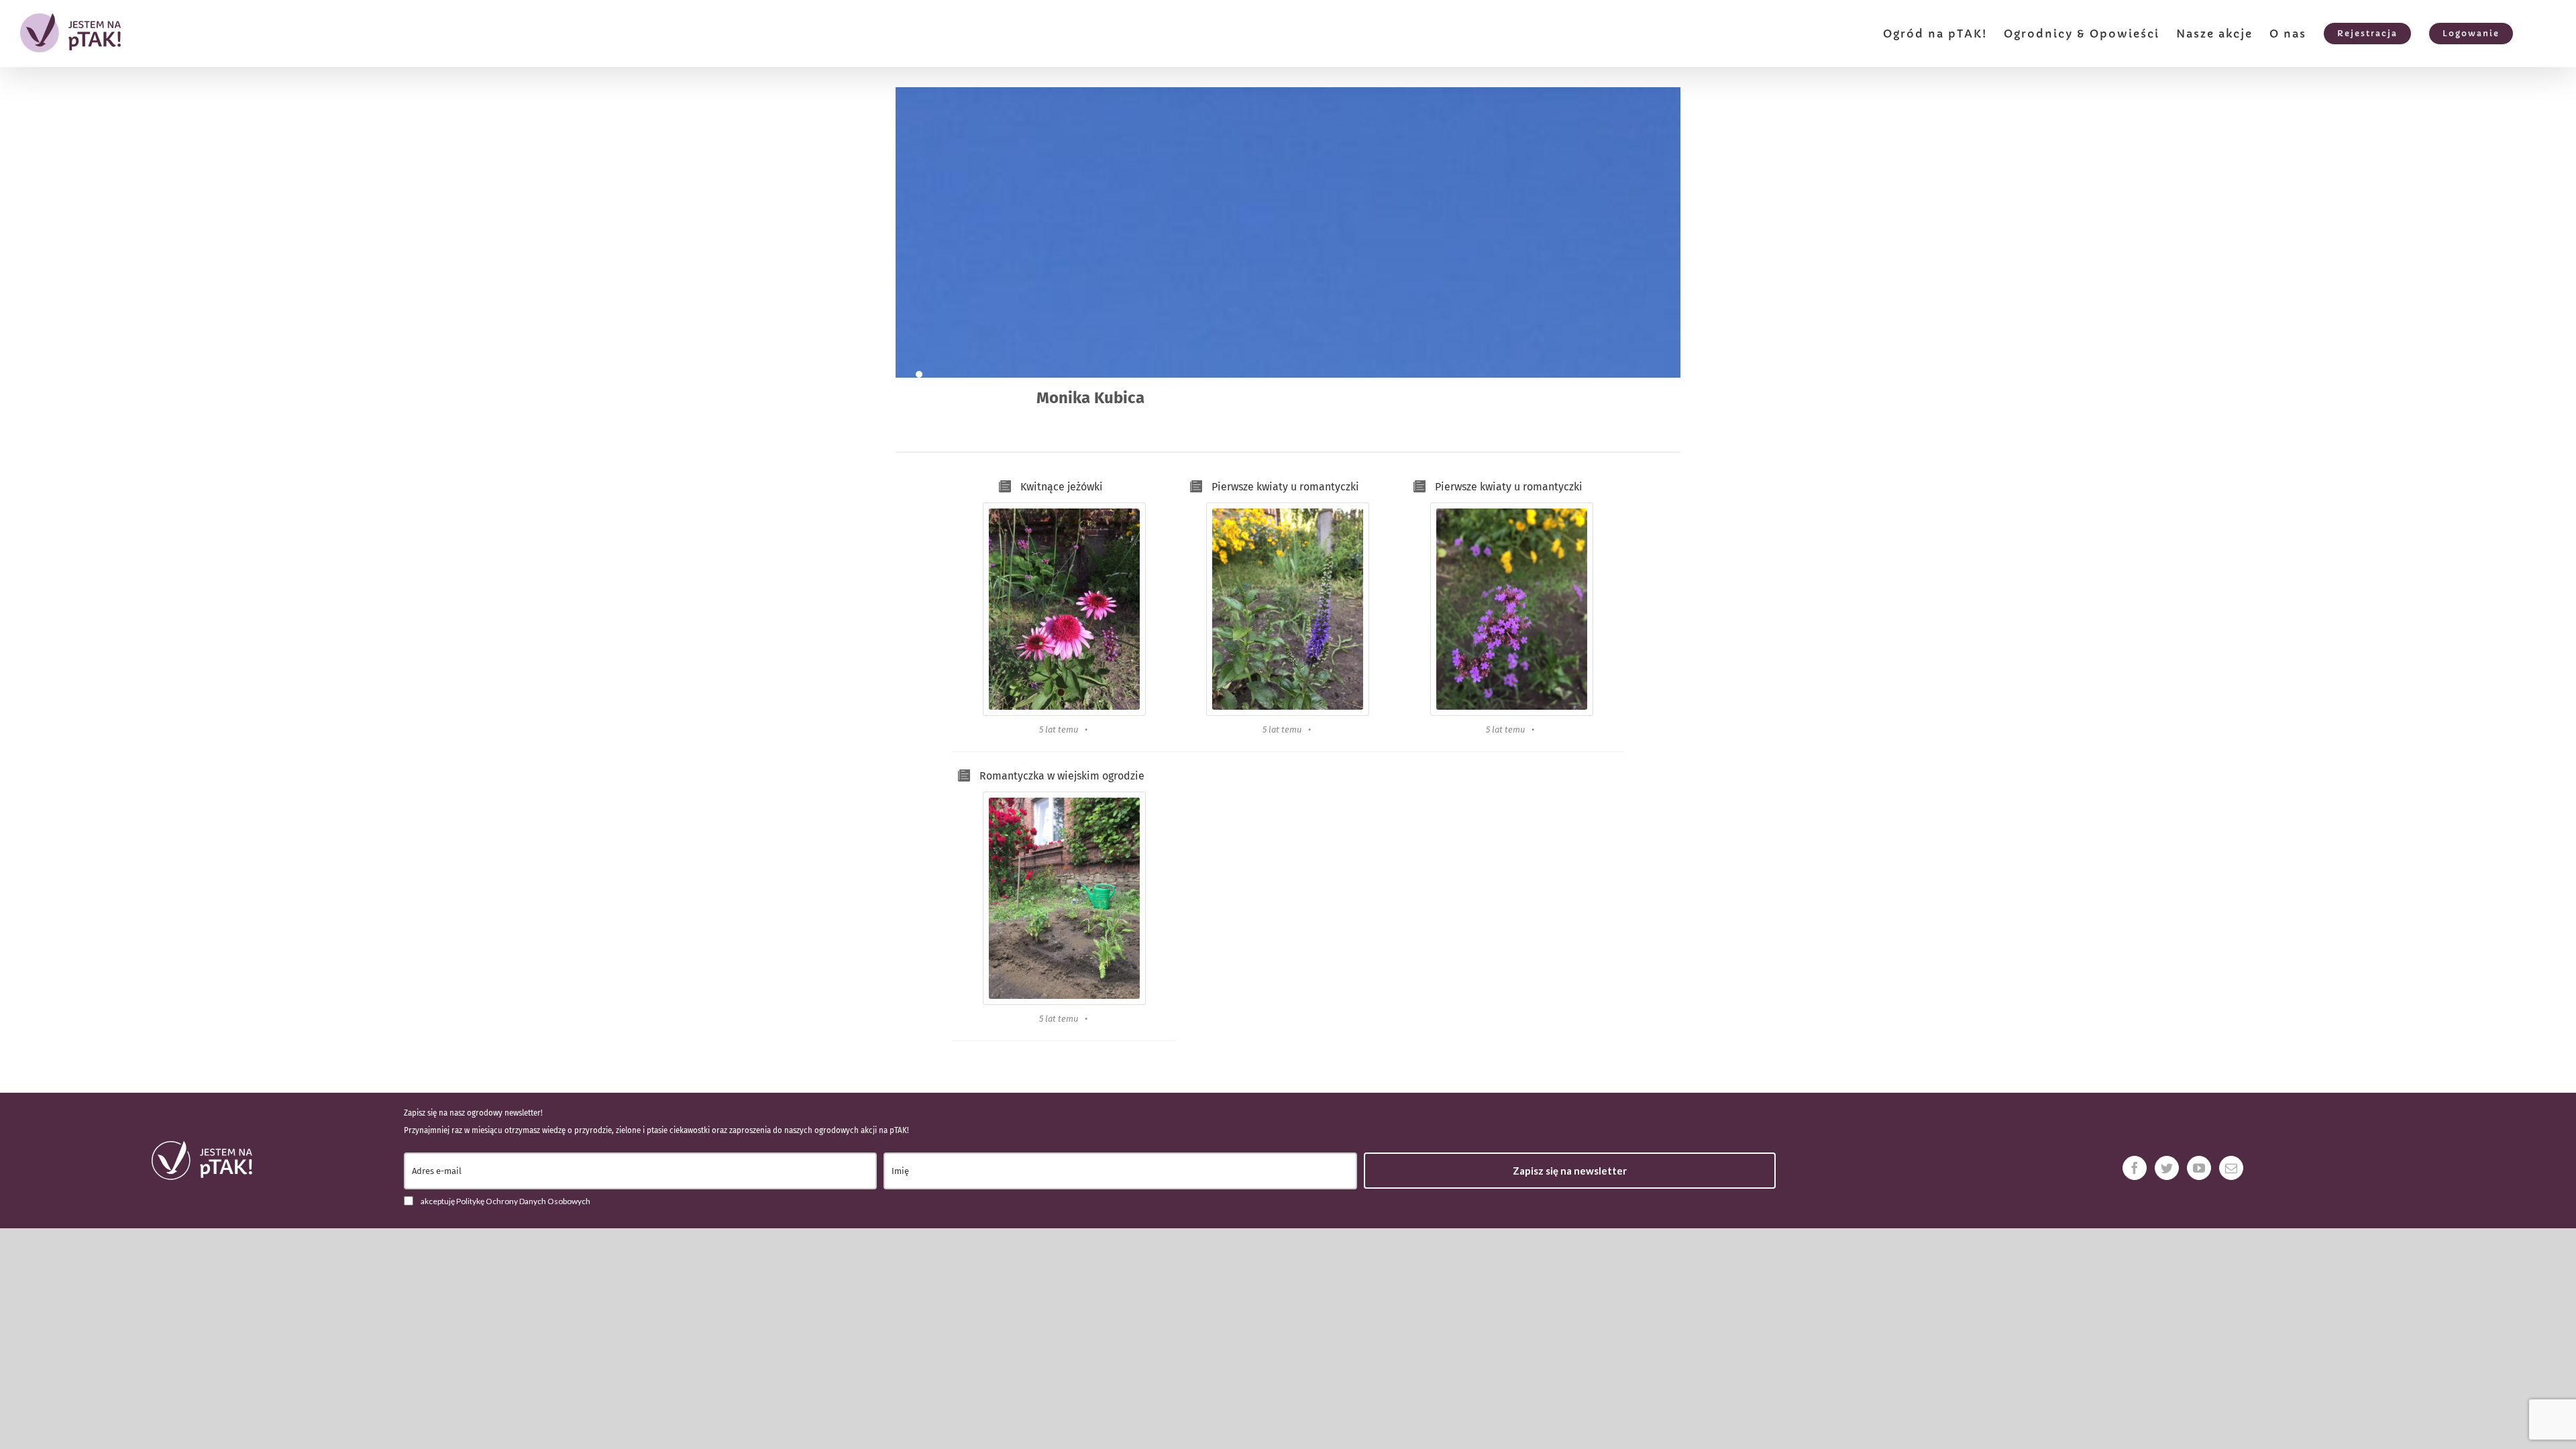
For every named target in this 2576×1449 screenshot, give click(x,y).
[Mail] (2231, 1168)
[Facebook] (2135, 1168)
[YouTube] (2199, 1168)
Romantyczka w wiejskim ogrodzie (1062, 776)
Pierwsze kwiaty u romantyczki (1285, 487)
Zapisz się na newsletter (1570, 1171)
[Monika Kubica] (919, 374)
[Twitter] (2167, 1168)
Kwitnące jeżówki (1062, 487)
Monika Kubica (1090, 398)
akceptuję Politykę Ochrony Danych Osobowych (505, 1201)
